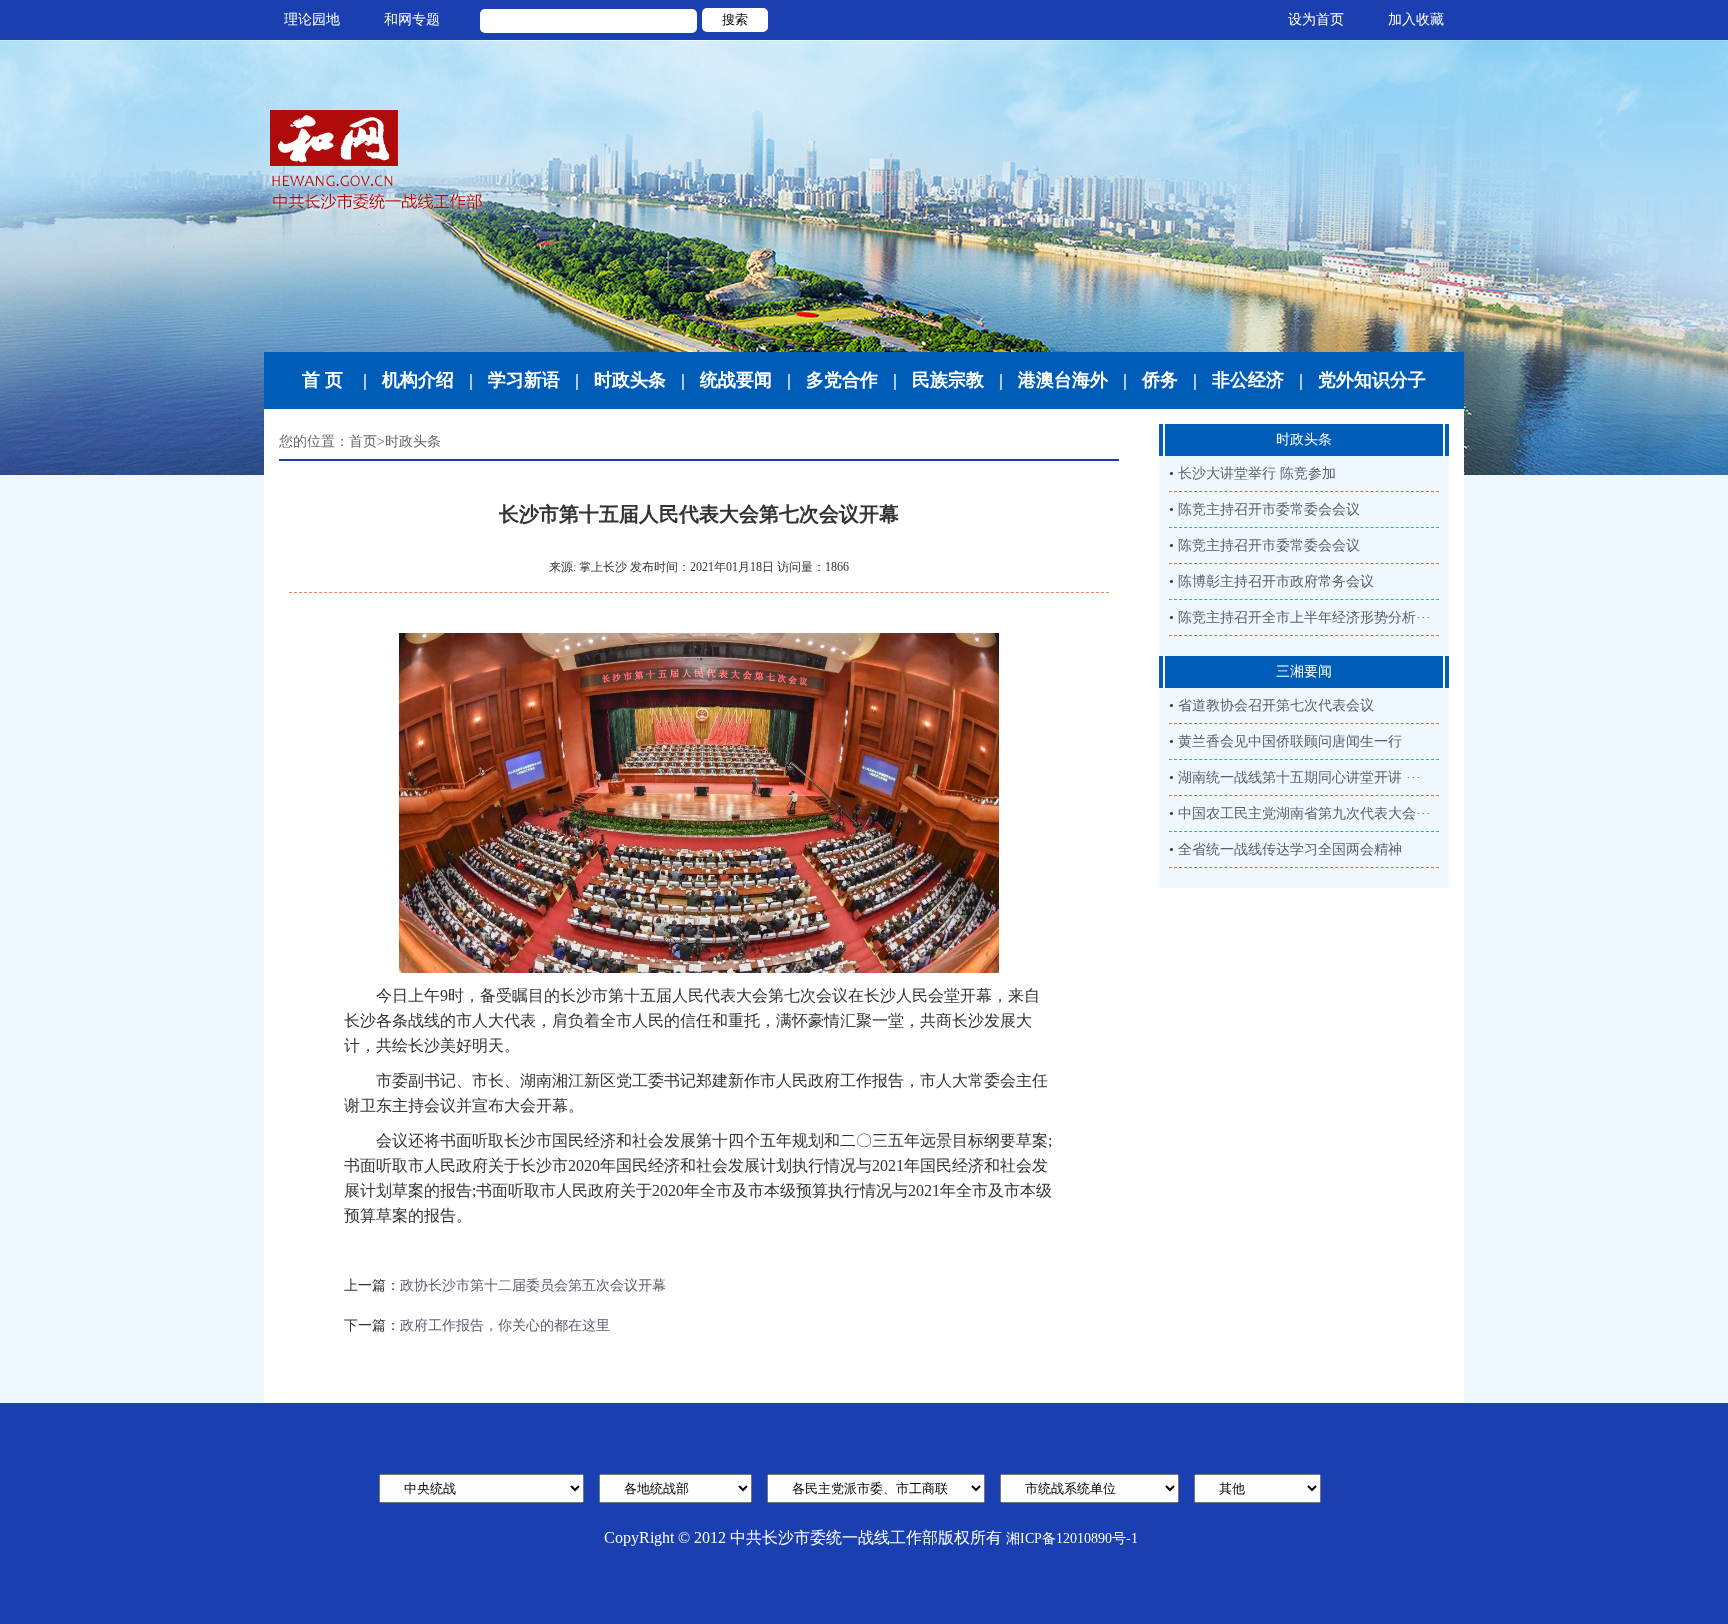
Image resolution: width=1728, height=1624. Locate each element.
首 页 (322, 380)
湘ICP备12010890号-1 (1072, 1538)
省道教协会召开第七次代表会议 (1276, 705)
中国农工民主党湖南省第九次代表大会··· (1304, 813)
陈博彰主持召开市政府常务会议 (1276, 581)
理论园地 (312, 19)
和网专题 (412, 19)
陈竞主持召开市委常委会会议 (1269, 509)
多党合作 (842, 380)
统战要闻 (736, 380)
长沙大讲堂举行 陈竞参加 (1257, 473)
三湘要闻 (1304, 671)
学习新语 (524, 380)
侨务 (1160, 380)
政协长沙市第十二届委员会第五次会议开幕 (533, 1285)
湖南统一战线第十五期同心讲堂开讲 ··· (1299, 777)
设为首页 (1316, 19)
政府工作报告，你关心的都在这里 (505, 1325)
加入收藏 (1416, 19)
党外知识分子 (1372, 380)
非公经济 (1248, 380)
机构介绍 (418, 380)
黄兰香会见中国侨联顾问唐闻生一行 (1290, 741)
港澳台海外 (1063, 380)
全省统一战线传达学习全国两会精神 (1290, 849)
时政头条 (630, 380)
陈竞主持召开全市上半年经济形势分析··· (1304, 617)
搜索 (735, 19)
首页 (363, 441)
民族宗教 (948, 380)
